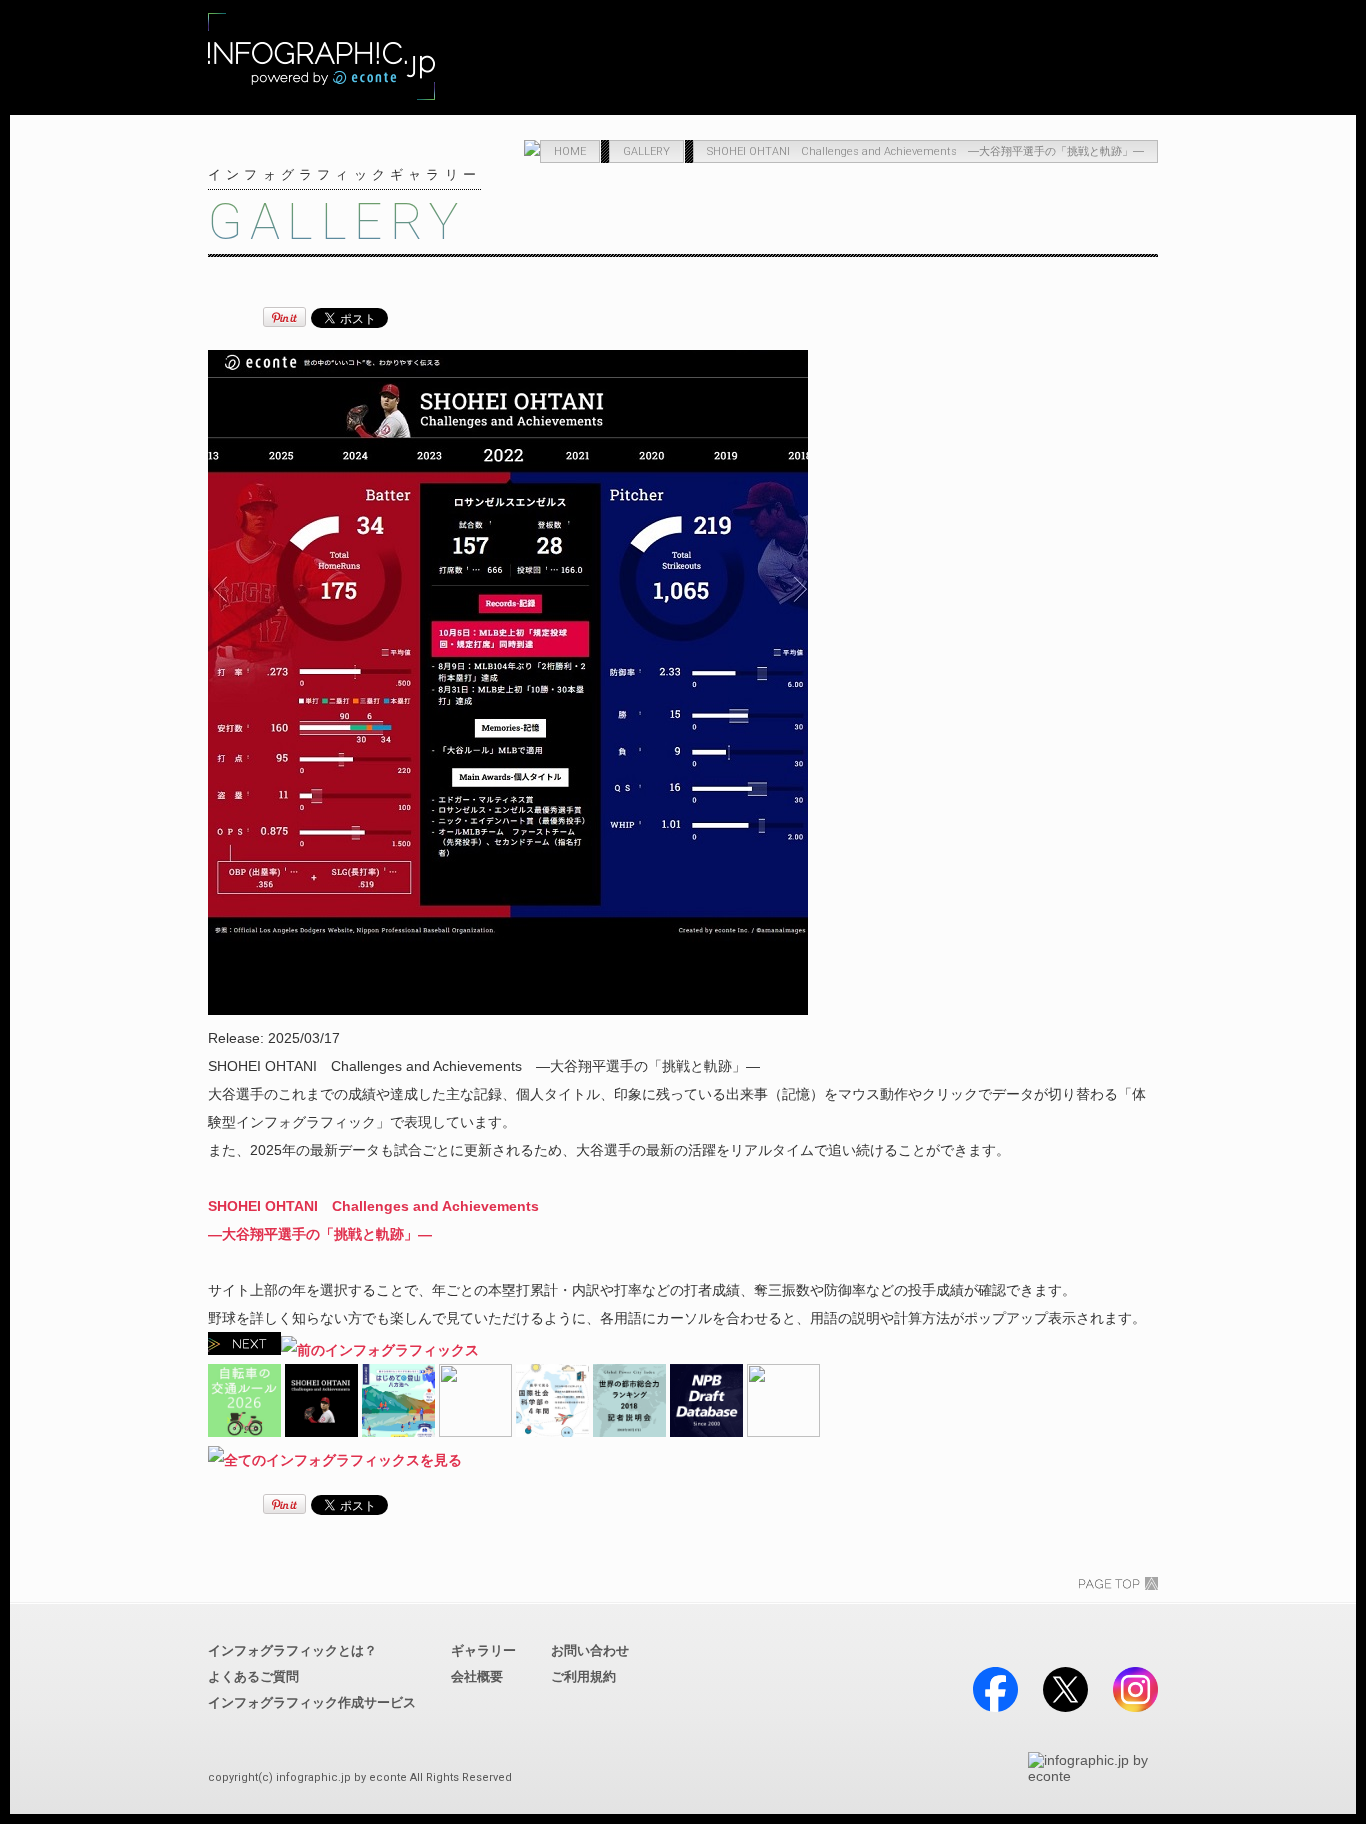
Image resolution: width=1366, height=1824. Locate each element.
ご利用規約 (583, 1676)
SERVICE (529, 60)
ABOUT (670, 60)
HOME (570, 151)
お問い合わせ (590, 1650)
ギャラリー (483, 1650)
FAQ (949, 60)
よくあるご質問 (253, 1676)
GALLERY (810, 60)
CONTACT (1088, 60)
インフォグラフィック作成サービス (312, 1702)
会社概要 (477, 1676)
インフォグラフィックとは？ (292, 1650)
